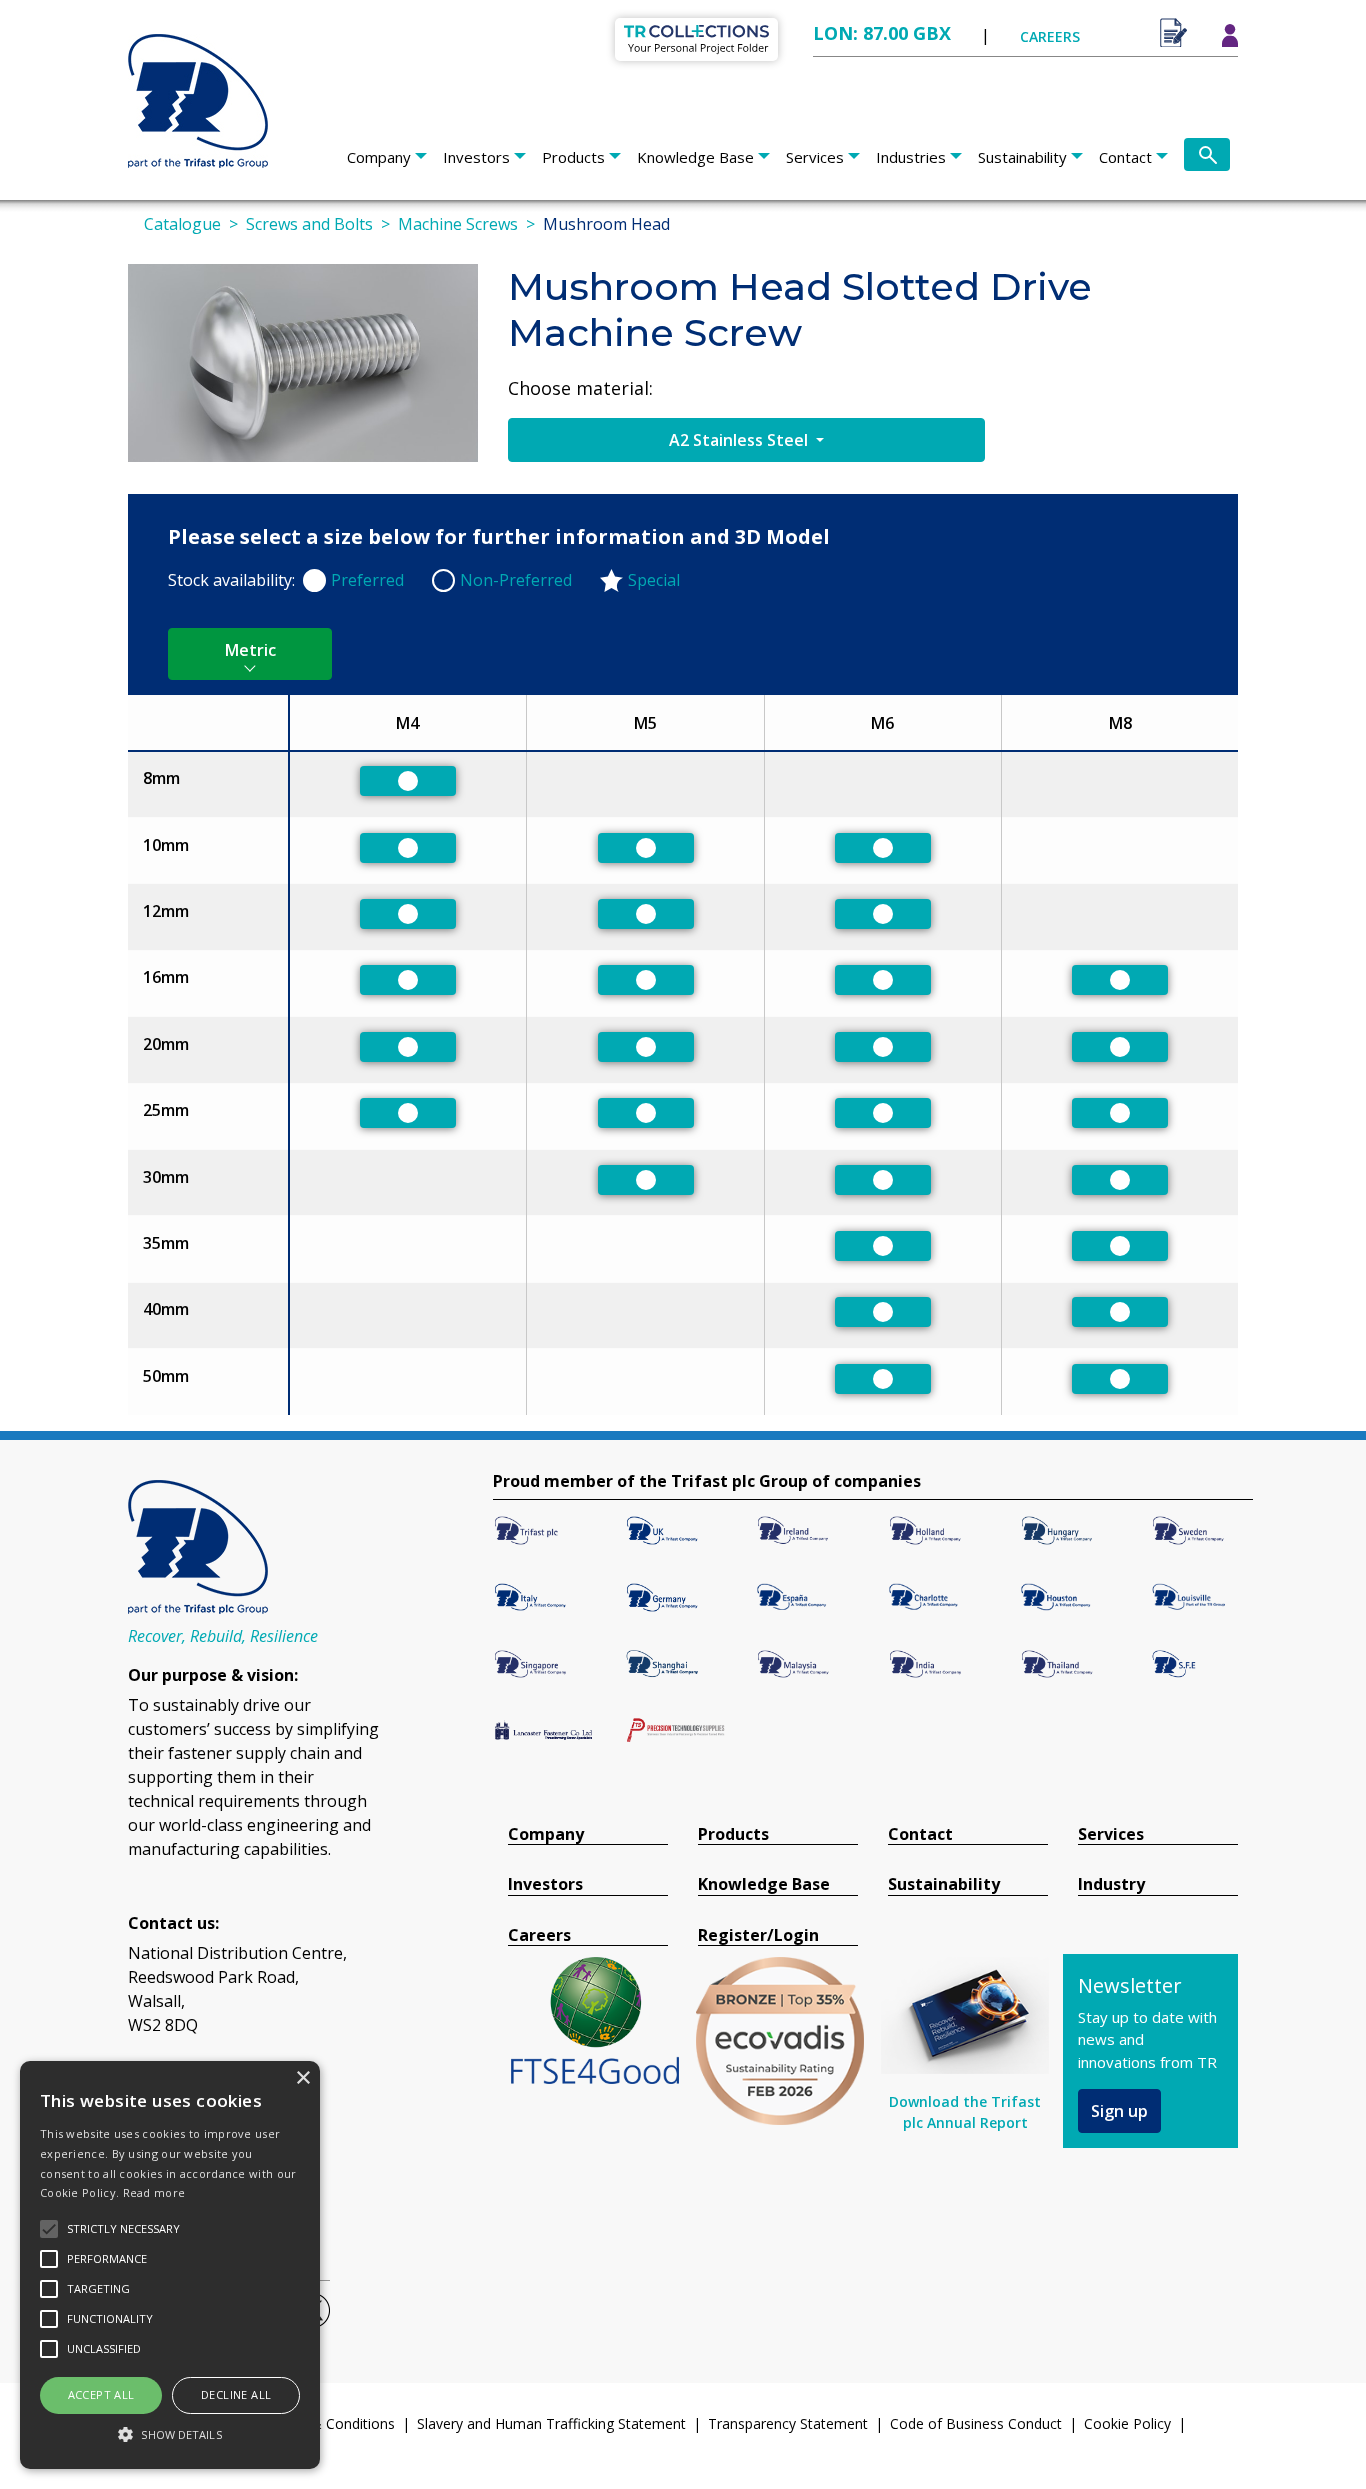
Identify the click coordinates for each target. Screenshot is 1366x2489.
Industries (911, 157)
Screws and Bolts (309, 224)
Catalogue (182, 224)
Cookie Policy (1127, 2423)
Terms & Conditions (330, 2423)
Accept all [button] (101, 2394)
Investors (476, 157)
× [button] (302, 2078)
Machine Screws (458, 224)
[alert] (170, 2265)
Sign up (1119, 2111)
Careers (539, 1935)
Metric (250, 650)
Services (815, 157)
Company (379, 157)
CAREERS (1050, 36)
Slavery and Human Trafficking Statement (551, 2423)
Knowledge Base (695, 157)
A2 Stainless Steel (740, 440)
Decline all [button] (236, 2394)
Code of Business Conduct (976, 2423)
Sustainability (1022, 157)
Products (573, 157)
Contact (1125, 157)
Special (654, 580)
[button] (170, 2434)
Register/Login (758, 1935)
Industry (1111, 1884)
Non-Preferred (516, 580)
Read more (154, 2192)
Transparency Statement (788, 2423)
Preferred (367, 580)
